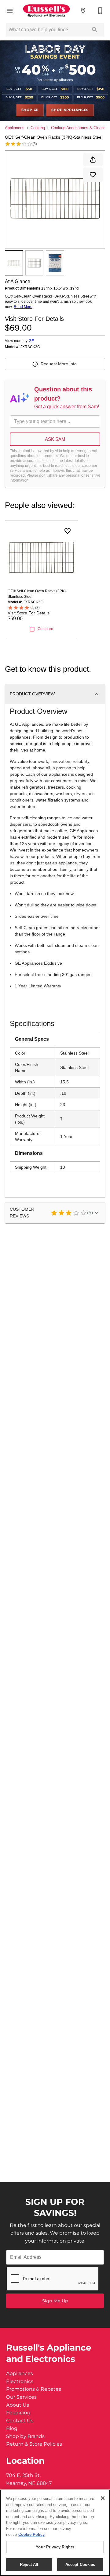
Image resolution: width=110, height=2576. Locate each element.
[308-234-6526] (100, 11)
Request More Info (59, 364)
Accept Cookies (80, 2564)
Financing (18, 2413)
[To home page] (46, 11)
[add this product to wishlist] (93, 175)
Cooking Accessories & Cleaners (80, 128)
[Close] (103, 2498)
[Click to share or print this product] (93, 160)
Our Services (21, 2397)
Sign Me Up (55, 2301)
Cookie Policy (31, 2534)
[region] (55, 2533)
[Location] (83, 11)
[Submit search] (95, 30)
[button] (10, 11)
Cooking (38, 128)
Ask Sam (55, 439)
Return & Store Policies (34, 2444)
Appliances (15, 128)
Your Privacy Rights (55, 2547)
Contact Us (20, 2421)
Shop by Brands (25, 2436)
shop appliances (70, 110)
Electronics (20, 2382)
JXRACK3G (30, 347)
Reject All (29, 2564)
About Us (18, 2405)
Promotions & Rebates (34, 2389)
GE (31, 341)
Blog (12, 2428)
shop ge (30, 110)
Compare (45, 629)
